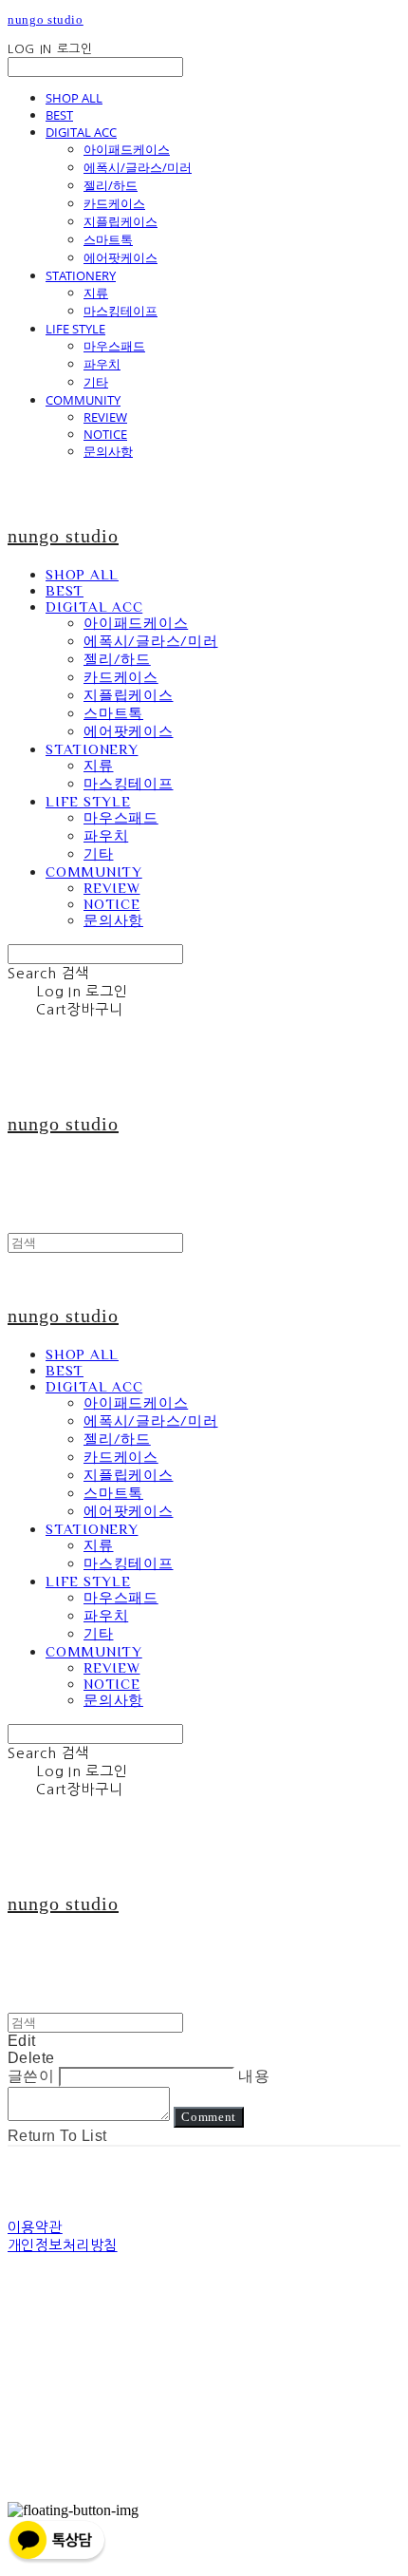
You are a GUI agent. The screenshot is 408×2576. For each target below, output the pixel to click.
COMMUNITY (83, 400)
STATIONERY (81, 275)
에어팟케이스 (121, 257)
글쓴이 (31, 2076)
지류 (96, 293)
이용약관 (35, 2227)
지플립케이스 (121, 221)
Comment (209, 2117)
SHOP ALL (74, 98)
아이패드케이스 (127, 149)
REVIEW (105, 417)
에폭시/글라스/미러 (138, 167)
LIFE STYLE (75, 329)
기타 (96, 382)
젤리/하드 (111, 185)
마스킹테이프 (121, 311)
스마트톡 (108, 239)
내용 (254, 2076)
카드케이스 (114, 203)
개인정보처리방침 (63, 2245)
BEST (59, 115)
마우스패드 (114, 346)
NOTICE (105, 434)
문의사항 (108, 451)
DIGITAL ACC (81, 132)
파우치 (102, 364)
